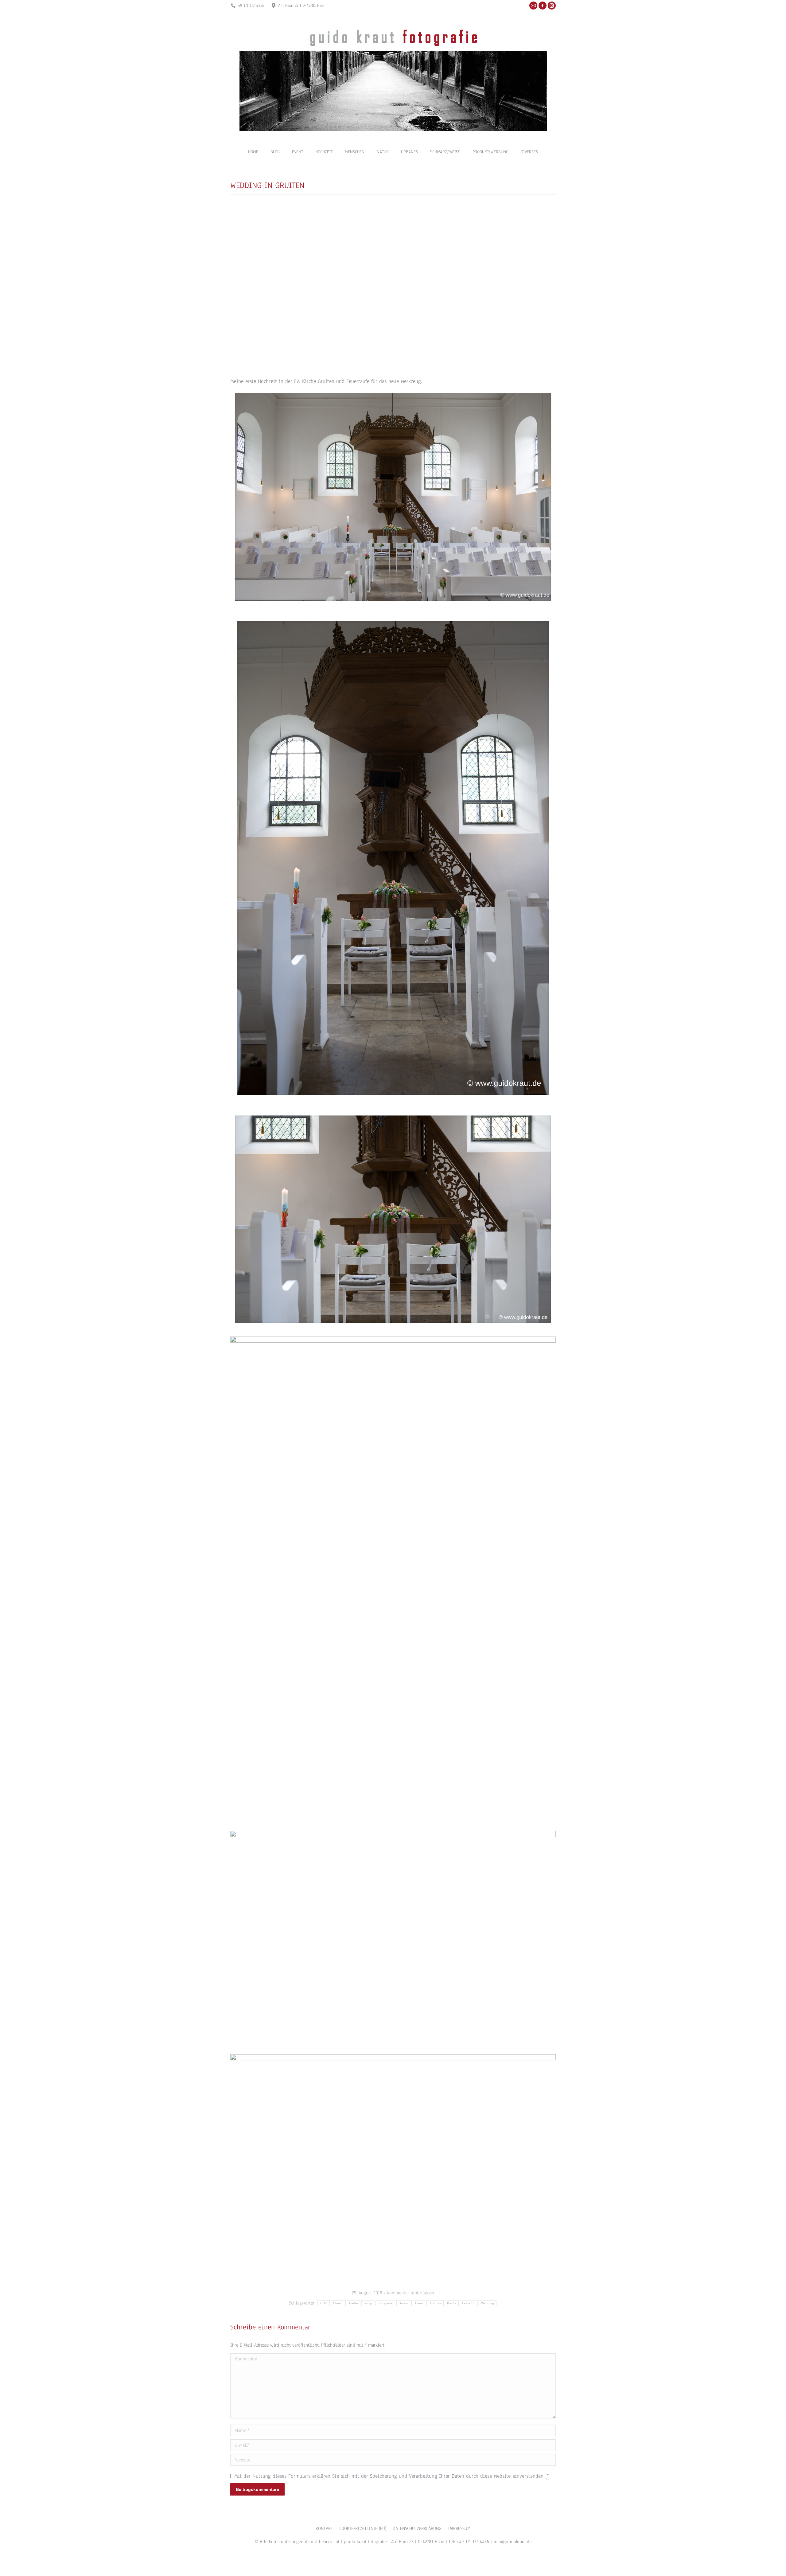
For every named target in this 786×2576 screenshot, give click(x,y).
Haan (419, 2303)
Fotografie (385, 2303)
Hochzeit (435, 2303)
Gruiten (404, 2303)
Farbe (354, 2303)
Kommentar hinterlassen (411, 2293)
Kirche (452, 2303)
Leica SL (469, 2303)
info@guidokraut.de (512, 2542)
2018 (323, 2303)
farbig (368, 2303)
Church (339, 2303)
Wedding (488, 2303)
